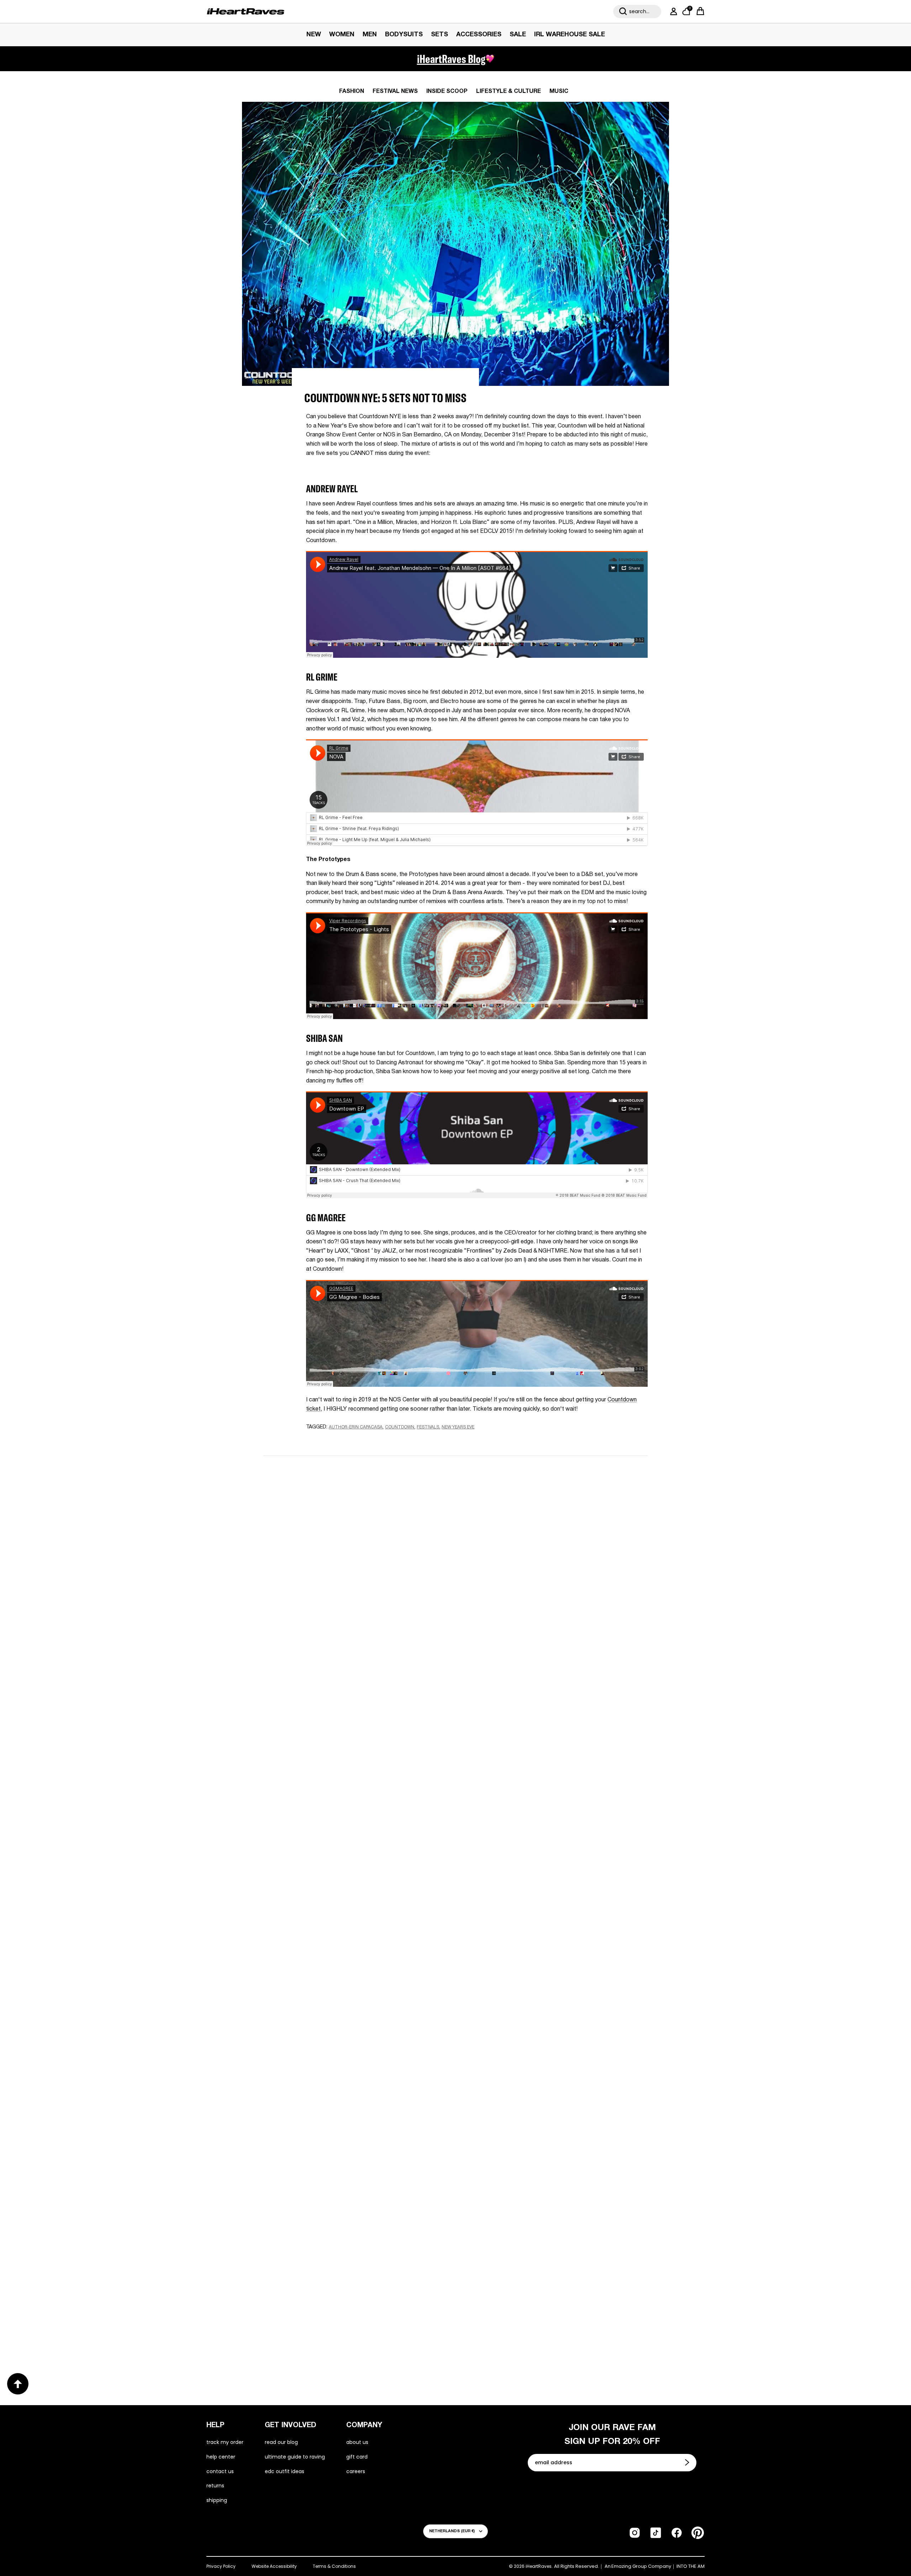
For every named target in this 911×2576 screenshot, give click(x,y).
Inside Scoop (447, 91)
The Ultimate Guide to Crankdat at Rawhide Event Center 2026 (344, 2096)
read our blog (281, 2442)
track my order (225, 2442)
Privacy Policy (221, 2566)
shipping (217, 2500)
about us (357, 2442)
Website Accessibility (274, 2566)
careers (356, 2471)
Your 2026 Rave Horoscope (314, 2323)
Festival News (395, 91)
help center (221, 2457)
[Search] (623, 11)
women (342, 35)
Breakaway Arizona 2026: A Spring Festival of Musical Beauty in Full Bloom (349, 1863)
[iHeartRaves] (246, 11)
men (370, 35)
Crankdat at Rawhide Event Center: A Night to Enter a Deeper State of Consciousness (549, 1863)
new (314, 35)
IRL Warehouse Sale (570, 35)
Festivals (428, 1427)
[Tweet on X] (345, 1441)
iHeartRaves (539, 2566)
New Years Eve (458, 1427)
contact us (220, 2471)
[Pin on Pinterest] (357, 1441)
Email (365, 1547)
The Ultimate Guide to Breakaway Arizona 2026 (550, 2090)
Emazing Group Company (641, 2566)
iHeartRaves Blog (451, 59)
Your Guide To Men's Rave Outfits (525, 2324)
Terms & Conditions (334, 2566)
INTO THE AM (691, 2566)
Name (366, 1513)
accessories (479, 35)
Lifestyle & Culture (509, 91)
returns (215, 2486)
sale (518, 35)
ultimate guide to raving (295, 2457)
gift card (357, 2457)
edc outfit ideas (285, 2471)
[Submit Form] (688, 2462)
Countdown (400, 1427)
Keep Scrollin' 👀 (455, 1691)
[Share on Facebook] (331, 1441)
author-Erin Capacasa (356, 1427)
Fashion (352, 91)
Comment (371, 1580)
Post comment (456, 1644)
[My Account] (672, 11)
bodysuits (404, 35)
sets (439, 35)
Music (559, 91)
